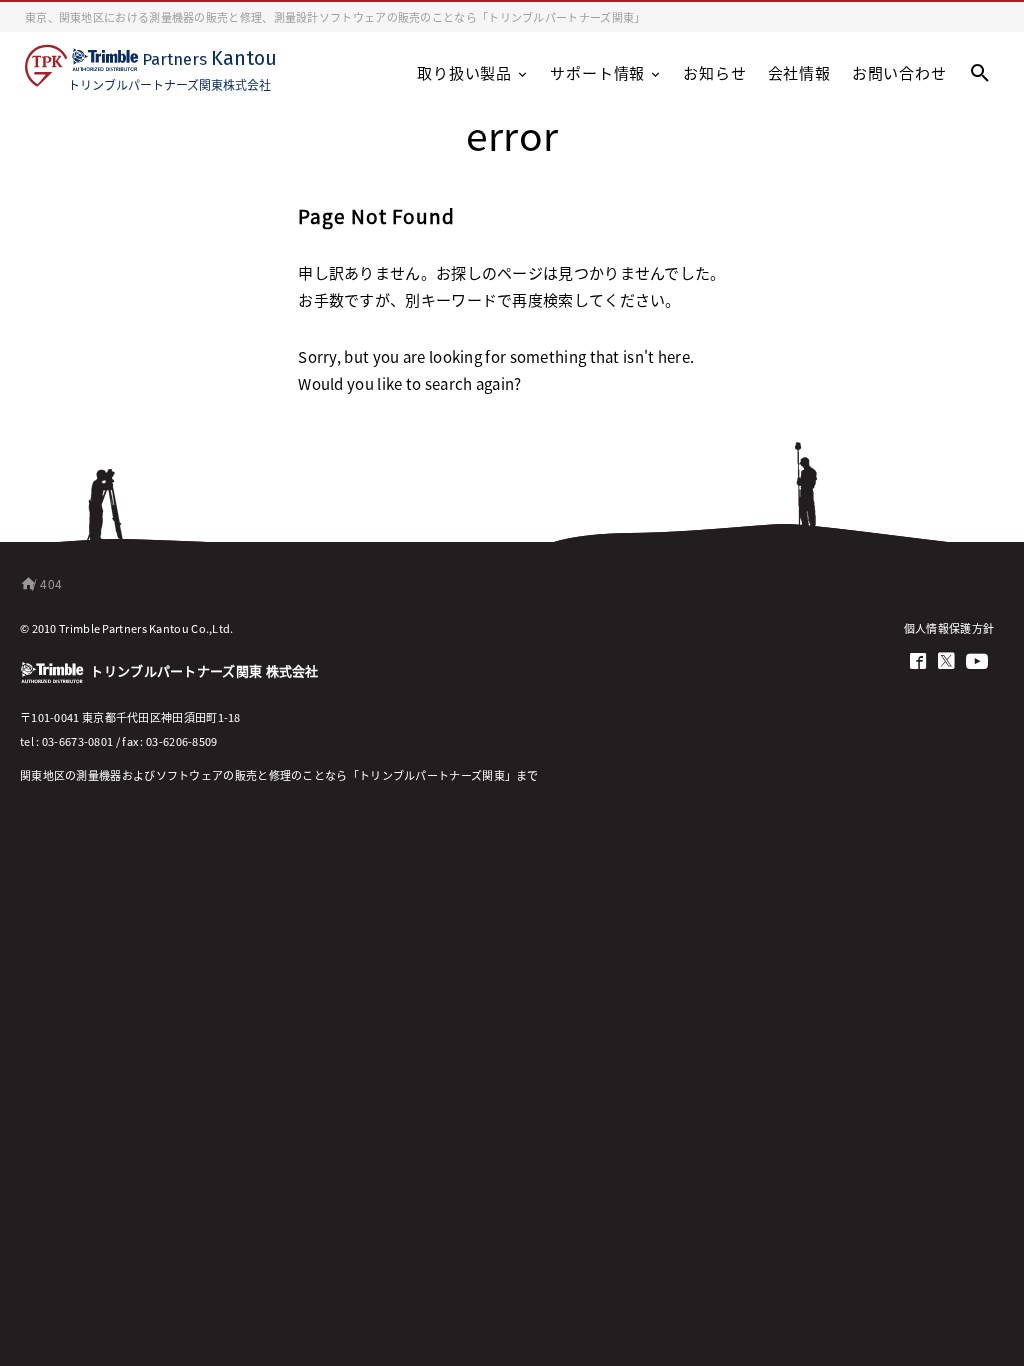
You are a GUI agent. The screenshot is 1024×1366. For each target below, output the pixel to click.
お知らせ (714, 72)
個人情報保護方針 (949, 628)
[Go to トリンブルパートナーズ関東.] (24, 583)
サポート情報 (597, 72)
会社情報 (799, 72)
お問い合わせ (899, 72)
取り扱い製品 (464, 72)
